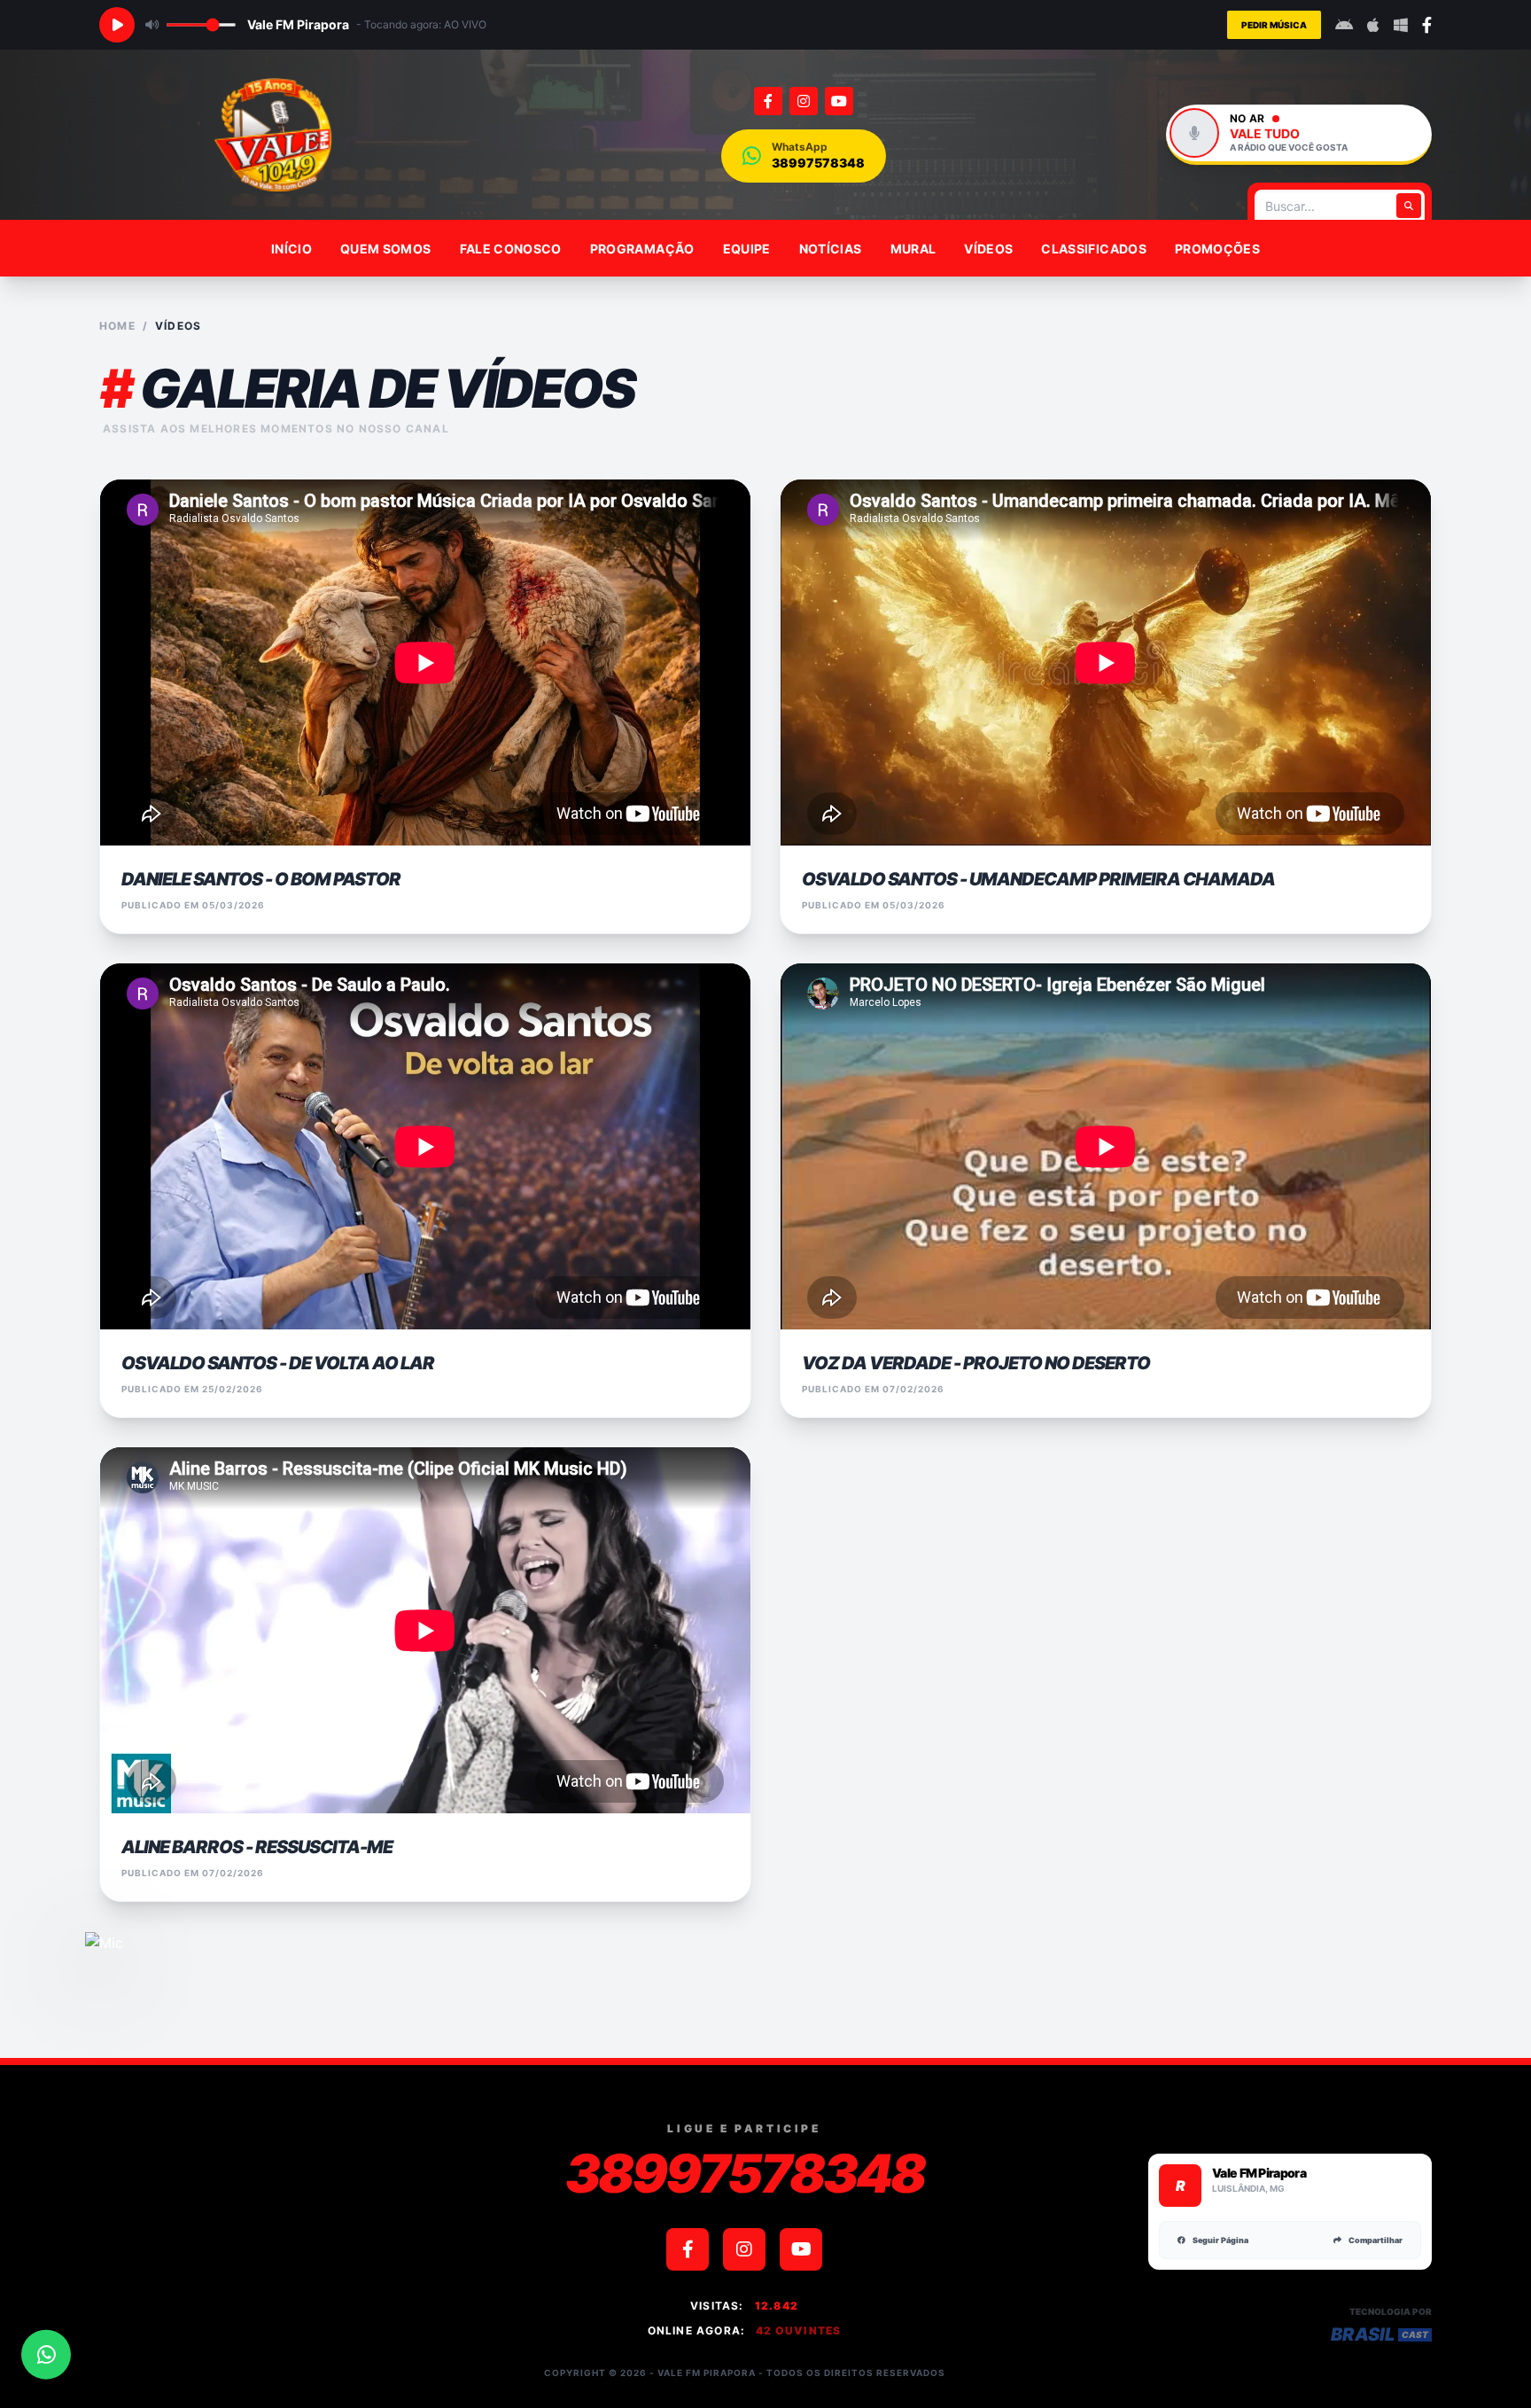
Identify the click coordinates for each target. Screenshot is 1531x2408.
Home (117, 326)
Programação (642, 249)
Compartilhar (1376, 2240)
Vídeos (988, 249)
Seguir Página (1220, 2240)
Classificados (1094, 249)
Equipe (747, 249)
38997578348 (745, 2173)
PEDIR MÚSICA (1274, 25)
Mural (913, 249)
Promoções (1217, 249)
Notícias (831, 249)
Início (291, 249)
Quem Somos (386, 249)
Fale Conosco (511, 249)
